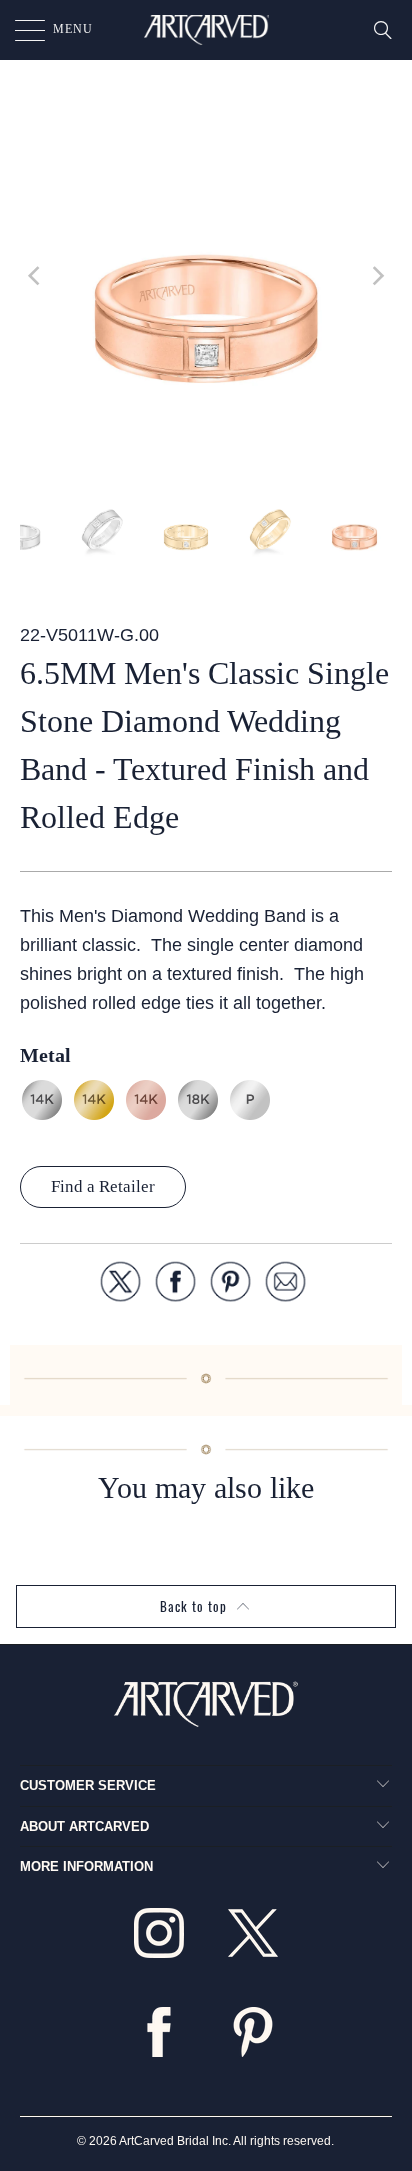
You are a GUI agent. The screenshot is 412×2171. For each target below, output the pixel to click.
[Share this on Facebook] (175, 1285)
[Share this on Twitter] (120, 1285)
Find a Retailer (103, 1186)
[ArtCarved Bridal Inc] (206, 30)
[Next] (377, 275)
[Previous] (35, 275)
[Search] (383, 30)
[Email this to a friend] (285, 1285)
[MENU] (20, 30)
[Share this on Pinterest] (230, 1285)
